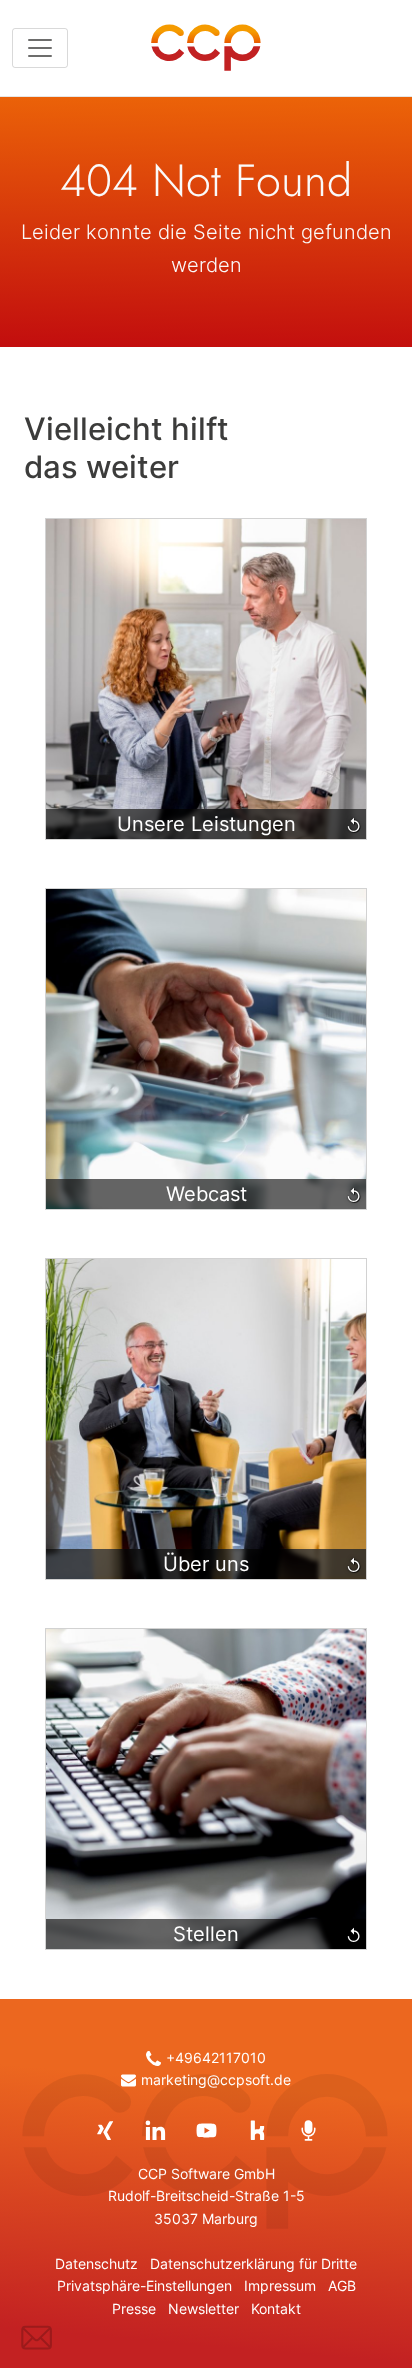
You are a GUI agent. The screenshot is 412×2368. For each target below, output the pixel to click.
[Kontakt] (36, 2337)
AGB (342, 2286)
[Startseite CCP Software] (206, 48)
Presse (134, 2309)
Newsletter (203, 2309)
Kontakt (276, 2309)
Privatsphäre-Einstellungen (144, 2286)
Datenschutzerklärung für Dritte (253, 2264)
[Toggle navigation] (40, 48)
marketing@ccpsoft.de (216, 2080)
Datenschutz (96, 2264)
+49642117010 (216, 2058)
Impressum (280, 2286)
